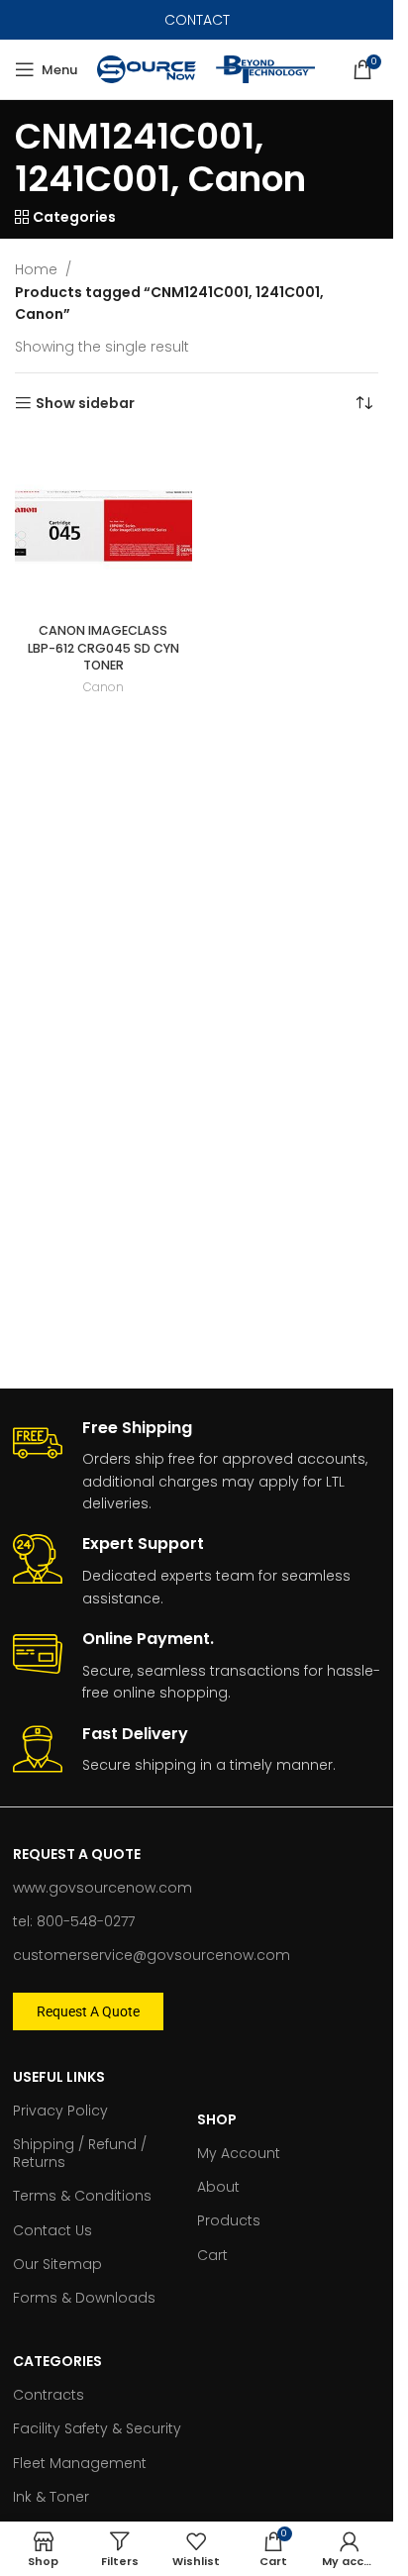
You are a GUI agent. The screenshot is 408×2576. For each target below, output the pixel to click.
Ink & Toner (51, 2497)
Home (36, 269)
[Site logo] (147, 68)
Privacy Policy (60, 2111)
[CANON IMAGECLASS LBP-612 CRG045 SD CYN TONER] (103, 526)
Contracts (49, 2395)
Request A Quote (77, 1854)
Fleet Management (80, 2463)
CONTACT (197, 20)
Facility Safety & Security (97, 2428)
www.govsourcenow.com (102, 1888)
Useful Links (59, 2077)
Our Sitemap (57, 2264)
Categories (57, 2361)
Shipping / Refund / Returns (80, 2153)
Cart (212, 2255)
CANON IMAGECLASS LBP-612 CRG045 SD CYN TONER (103, 648)
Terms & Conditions (82, 2196)
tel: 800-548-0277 (74, 1921)
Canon (103, 687)
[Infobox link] (197, 1467)
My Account (239, 2153)
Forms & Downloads (84, 2298)
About (218, 2187)
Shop (217, 2119)
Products (229, 2220)
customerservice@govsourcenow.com (152, 1955)
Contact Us (52, 2230)
